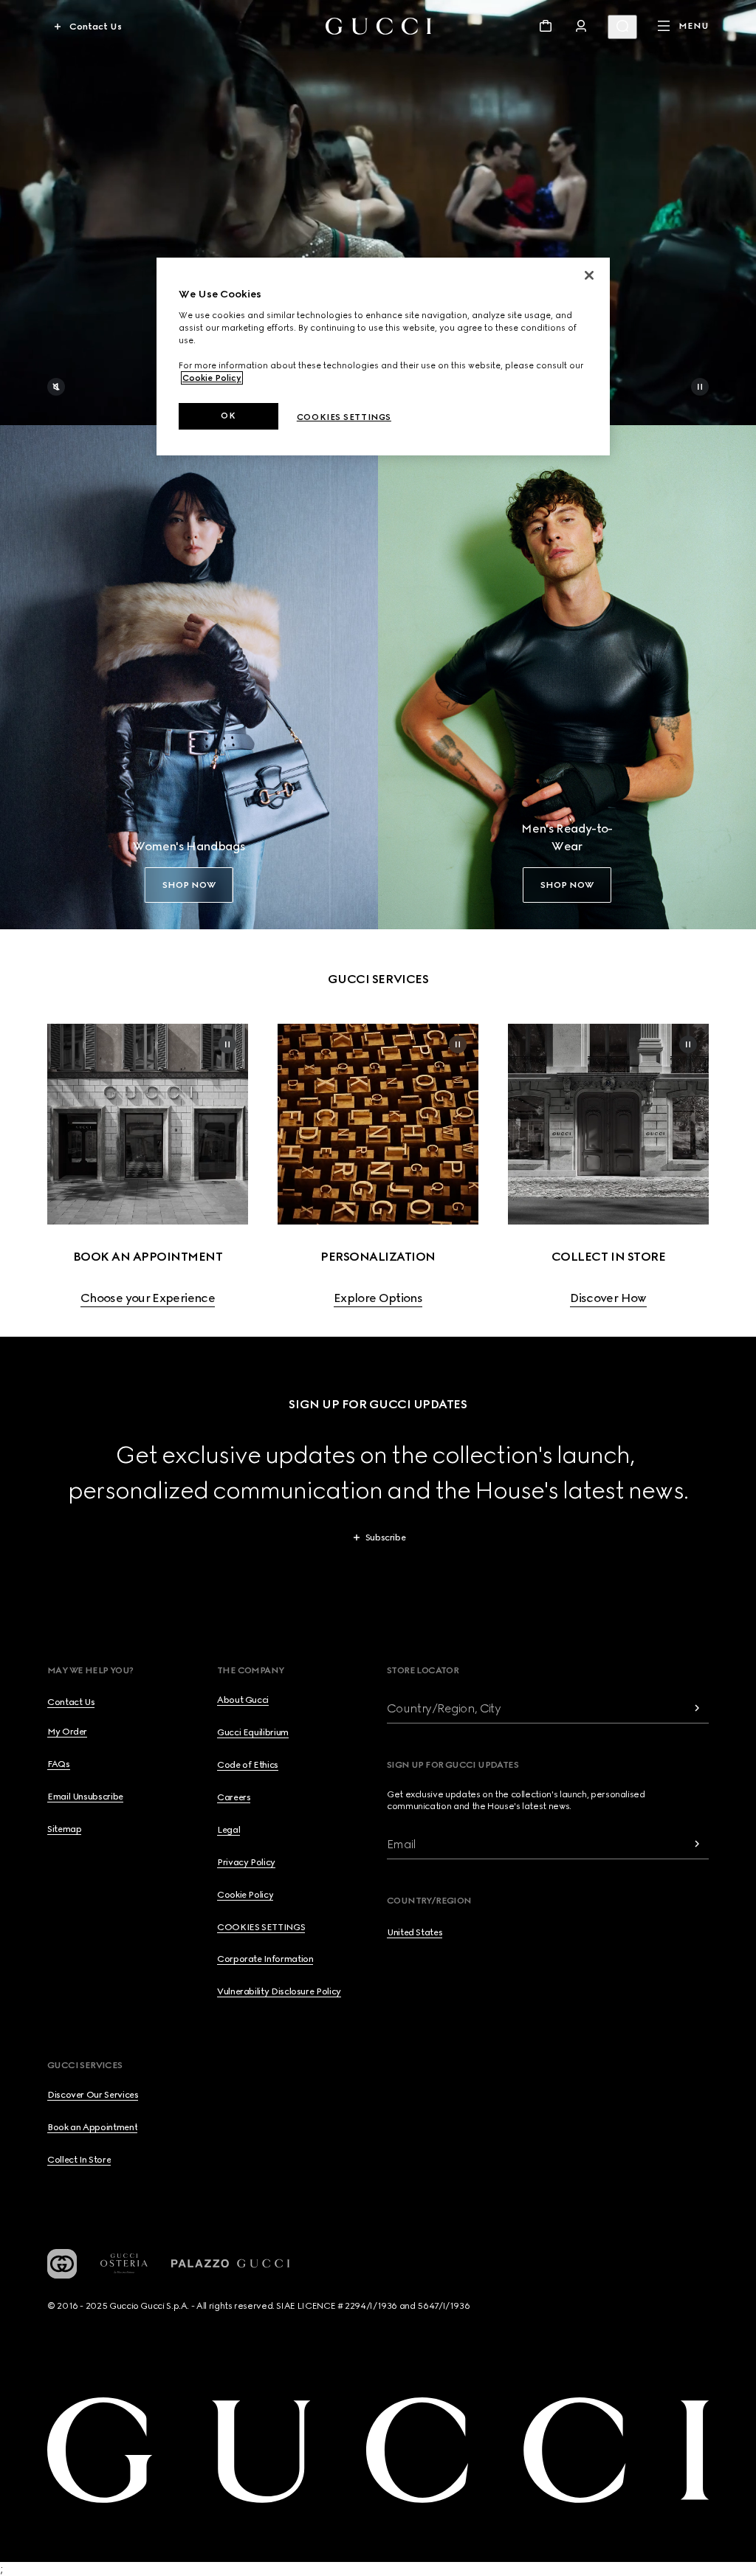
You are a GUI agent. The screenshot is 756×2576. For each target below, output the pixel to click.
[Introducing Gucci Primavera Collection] (378, 213)
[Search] (622, 27)
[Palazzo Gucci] (230, 2264)
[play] (700, 387)
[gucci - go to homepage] (378, 26)
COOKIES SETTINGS (261, 1927)
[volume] (56, 387)
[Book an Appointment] (148, 1124)
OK (228, 416)
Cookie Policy (212, 378)
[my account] (581, 26)
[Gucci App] (62, 2264)
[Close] (589, 275)
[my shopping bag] (546, 26)
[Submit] (697, 1708)
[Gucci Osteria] (124, 2263)
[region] (383, 357)
